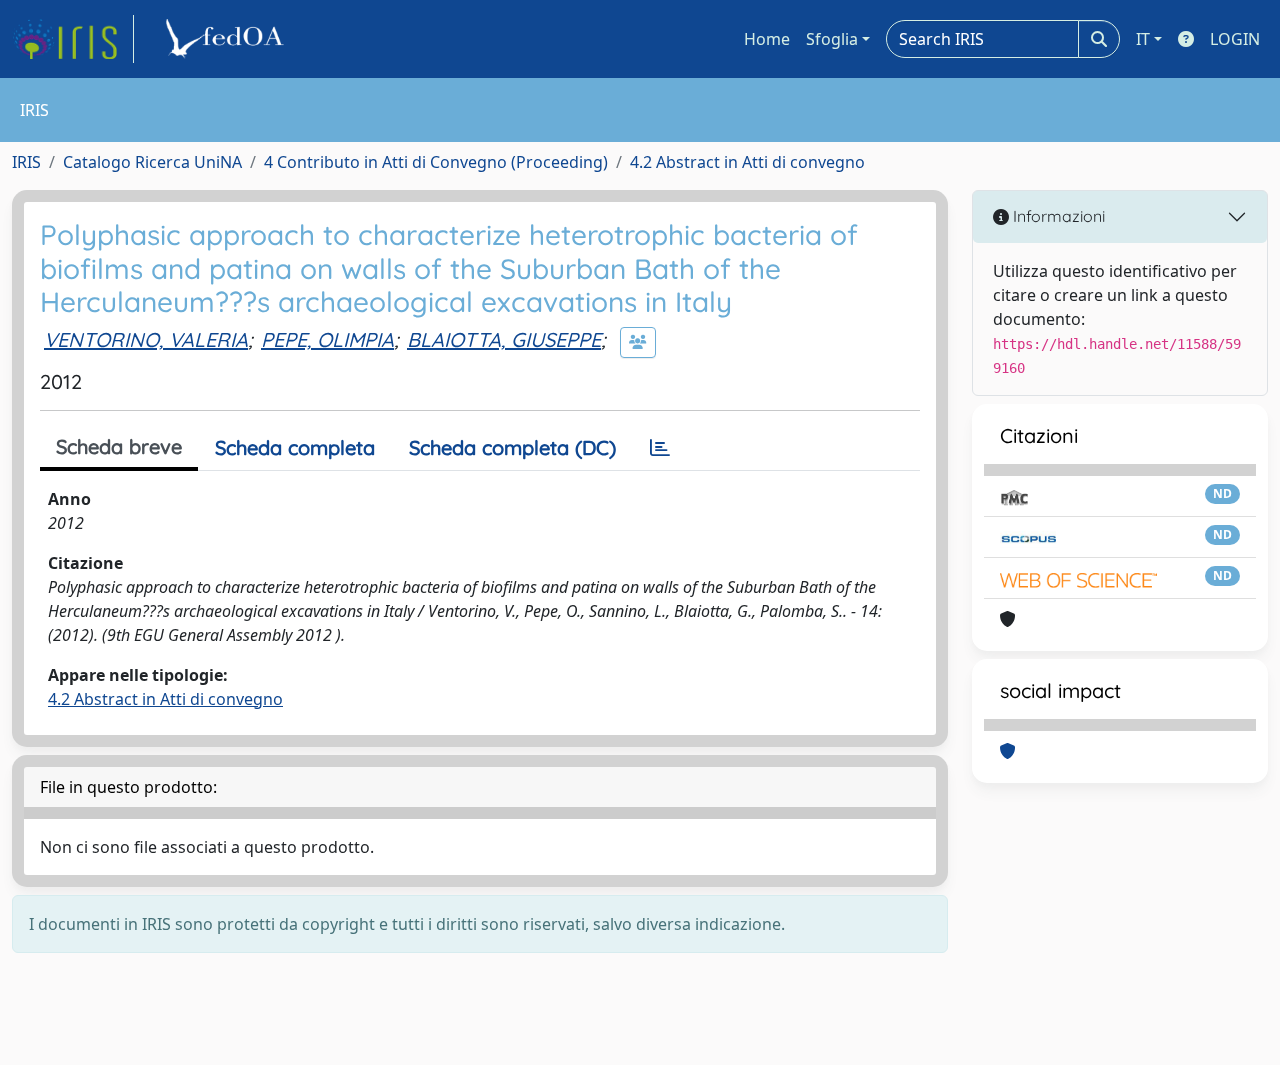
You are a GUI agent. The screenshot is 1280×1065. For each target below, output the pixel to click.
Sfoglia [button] (832, 39)
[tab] (660, 448)
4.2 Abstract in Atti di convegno (747, 162)
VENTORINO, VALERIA (146, 339)
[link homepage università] (228, 39)
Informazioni (1057, 216)
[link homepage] (73, 39)
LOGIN (1235, 39)
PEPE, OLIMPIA (327, 339)
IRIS (26, 162)
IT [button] (1143, 39)
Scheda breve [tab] (119, 446)
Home (767, 39)
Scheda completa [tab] (295, 447)
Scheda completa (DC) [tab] (512, 447)
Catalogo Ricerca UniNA (152, 162)
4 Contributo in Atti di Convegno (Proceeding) (436, 162)
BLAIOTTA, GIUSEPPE (504, 339)
